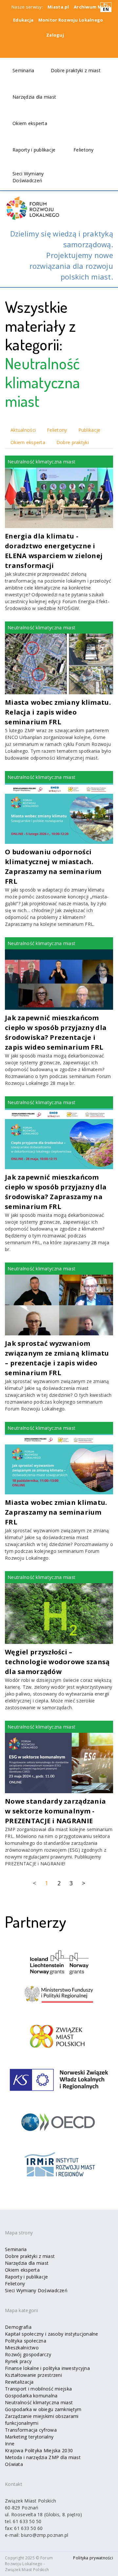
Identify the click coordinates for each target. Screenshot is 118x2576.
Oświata (14, 2464)
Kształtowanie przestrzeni (33, 2375)
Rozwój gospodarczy (28, 2354)
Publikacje (89, 430)
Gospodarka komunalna (31, 2396)
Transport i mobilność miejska (38, 2389)
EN (106, 9)
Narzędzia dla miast (34, 97)
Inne (10, 2444)
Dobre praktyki (73, 442)
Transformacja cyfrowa (31, 2430)
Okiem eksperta (30, 123)
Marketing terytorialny (29, 2437)
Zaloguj (55, 35)
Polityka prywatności (93, 2558)
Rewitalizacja (19, 2382)
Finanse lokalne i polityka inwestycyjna (47, 2368)
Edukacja (23, 20)
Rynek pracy (18, 2361)
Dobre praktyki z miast (76, 70)
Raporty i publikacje (34, 150)
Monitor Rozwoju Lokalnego (71, 20)
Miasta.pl (58, 7)
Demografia (18, 2327)
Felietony (84, 150)
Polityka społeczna (26, 2341)
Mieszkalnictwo (22, 2348)
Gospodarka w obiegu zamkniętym (43, 2409)
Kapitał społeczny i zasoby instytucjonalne (52, 2334)
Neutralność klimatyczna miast (39, 2402)
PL (106, 5)
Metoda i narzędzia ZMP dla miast (43, 2457)
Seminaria (23, 70)
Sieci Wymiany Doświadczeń (36, 2290)
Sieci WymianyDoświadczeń (28, 177)
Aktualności (23, 430)
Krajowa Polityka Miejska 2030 (39, 2450)
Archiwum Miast (92, 7)
